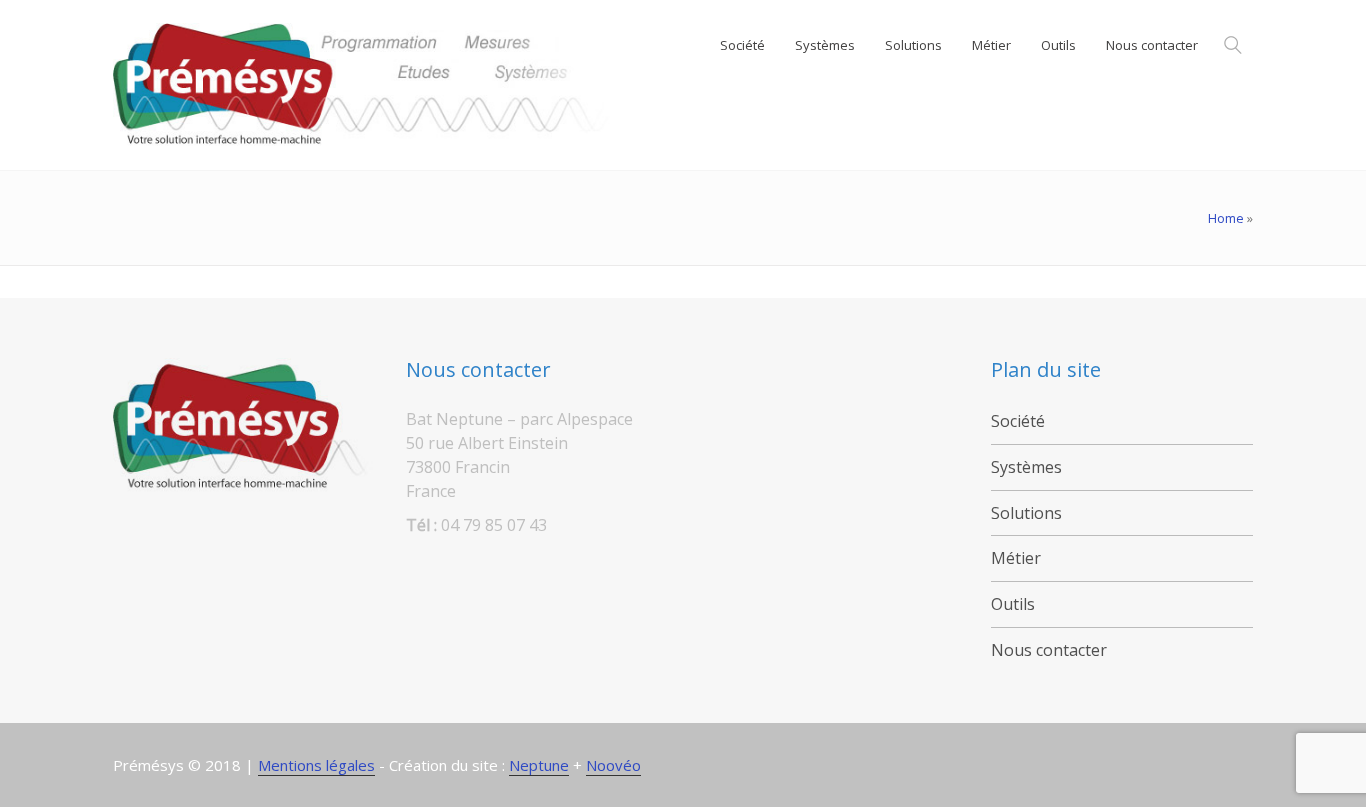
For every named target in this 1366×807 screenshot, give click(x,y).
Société (1018, 421)
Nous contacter (1049, 650)
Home (1226, 218)
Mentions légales (316, 765)
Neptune (539, 765)
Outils (1013, 604)
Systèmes (1026, 467)
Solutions (1026, 513)
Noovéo (613, 765)
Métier (1016, 558)
